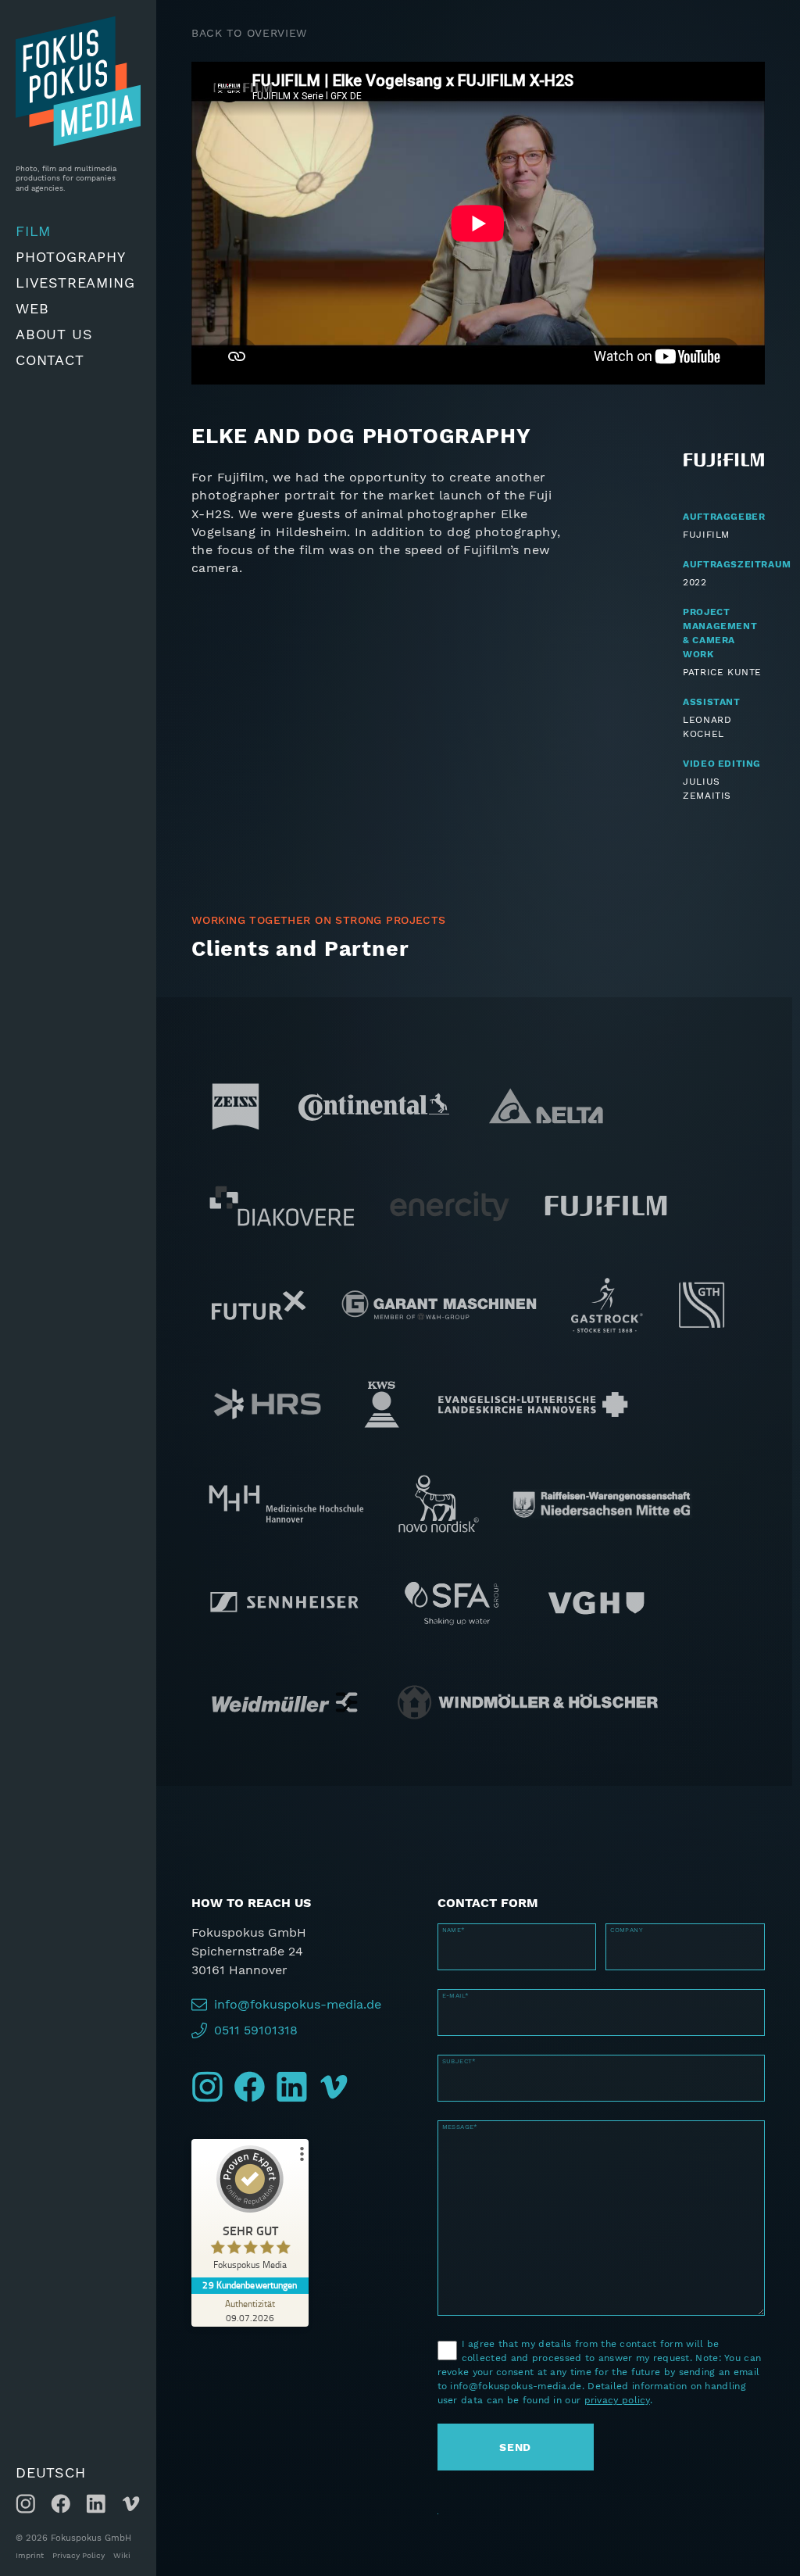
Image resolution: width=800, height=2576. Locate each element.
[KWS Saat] (382, 1389)
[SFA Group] (454, 1587)
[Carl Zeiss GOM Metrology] (236, 1091)
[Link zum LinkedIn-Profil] (96, 2504)
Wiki (122, 2556)
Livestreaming (75, 283)
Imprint (30, 2556)
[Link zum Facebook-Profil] (61, 2504)
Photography (71, 257)
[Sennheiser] (284, 1587)
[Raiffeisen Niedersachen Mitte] (602, 1488)
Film (33, 231)
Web (32, 308)
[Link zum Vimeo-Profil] (131, 2504)
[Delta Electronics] (546, 1091)
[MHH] (286, 1488)
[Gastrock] (607, 1290)
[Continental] (374, 1091)
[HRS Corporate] (267, 1389)
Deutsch (51, 2472)
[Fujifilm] (606, 1190)
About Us (54, 334)
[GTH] (702, 1290)
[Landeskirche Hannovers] (533, 1389)
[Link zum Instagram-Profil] (25, 2504)
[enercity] (450, 1190)
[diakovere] (282, 1190)
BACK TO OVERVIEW (249, 33)
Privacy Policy (79, 2556)
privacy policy (617, 2400)
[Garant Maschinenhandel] (440, 1290)
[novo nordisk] (438, 1488)
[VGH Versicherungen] (596, 1587)
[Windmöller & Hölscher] (528, 1687)
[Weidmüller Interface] (284, 1687)
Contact (50, 360)
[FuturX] (258, 1290)
